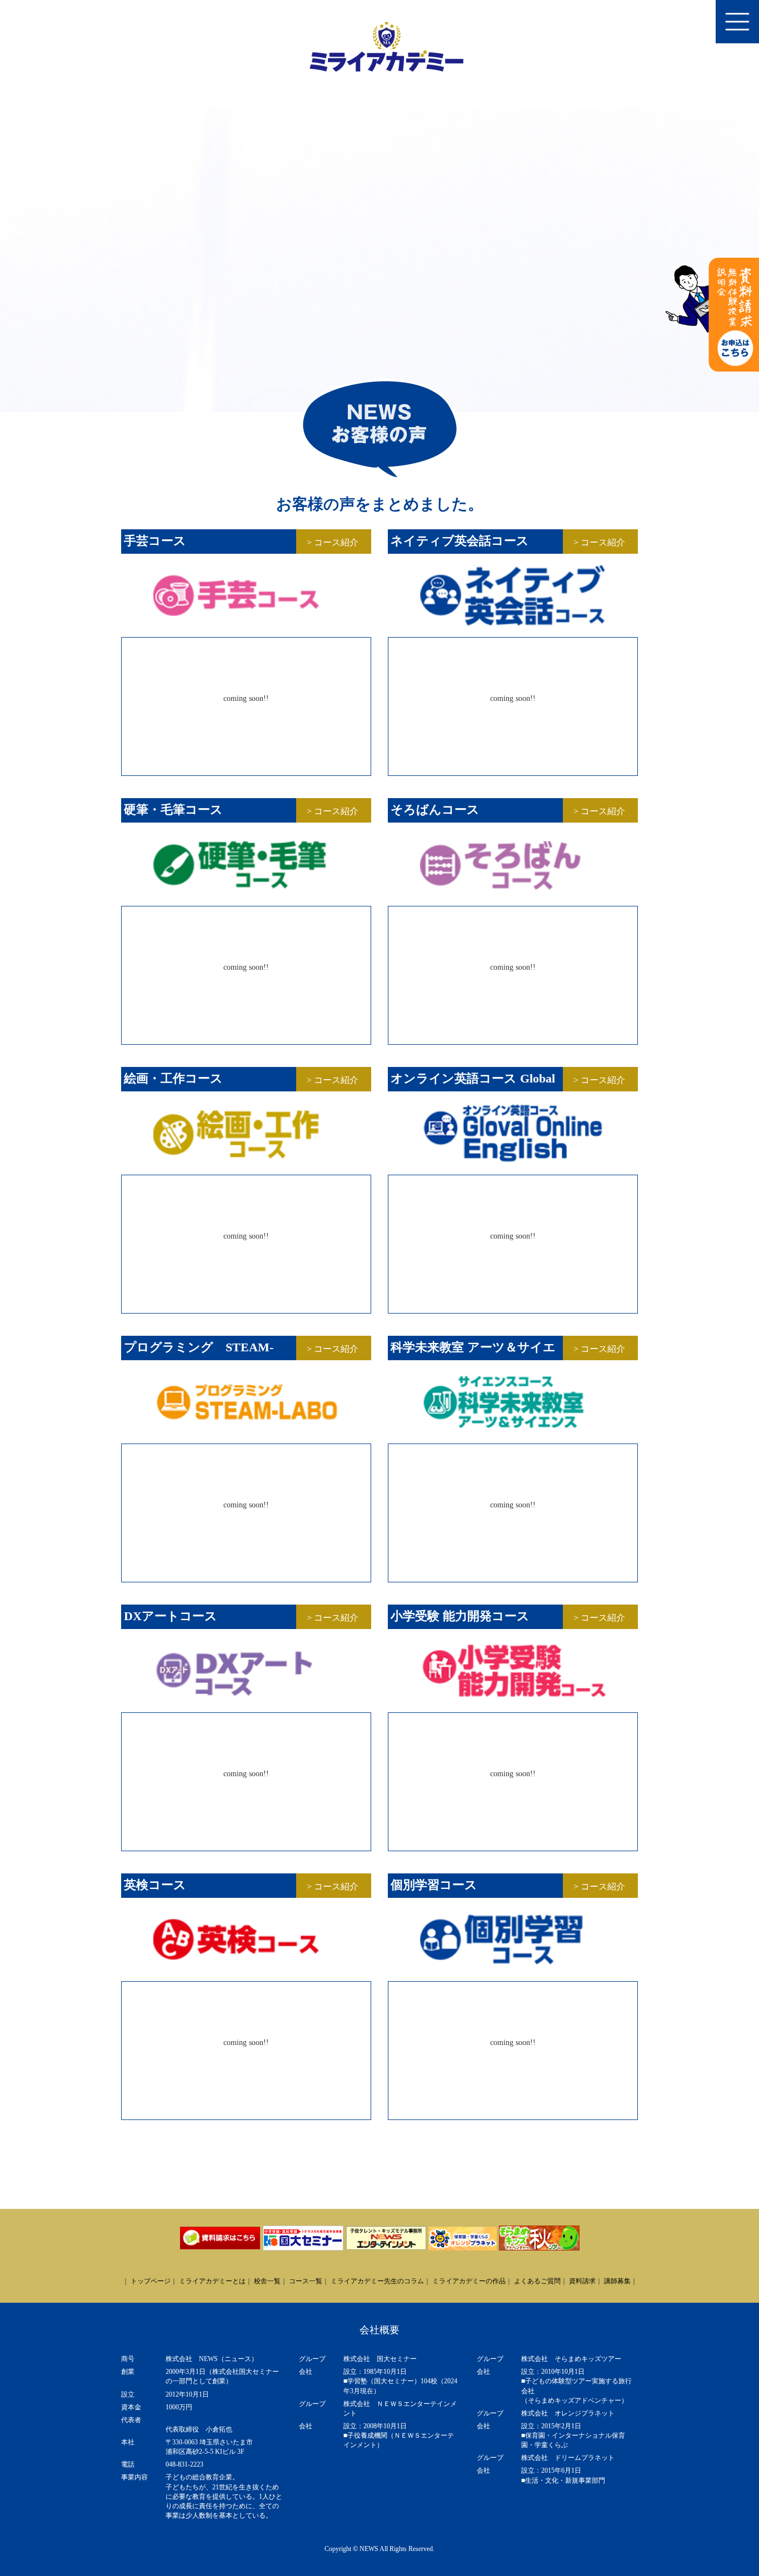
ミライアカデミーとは (212, 2281)
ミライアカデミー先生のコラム (377, 2281)
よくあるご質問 (537, 2281)
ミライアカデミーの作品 (469, 2281)
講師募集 (617, 2281)
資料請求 (582, 2281)
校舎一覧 (267, 2281)
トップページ (151, 2281)
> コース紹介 (333, 542)
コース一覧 (306, 2281)
